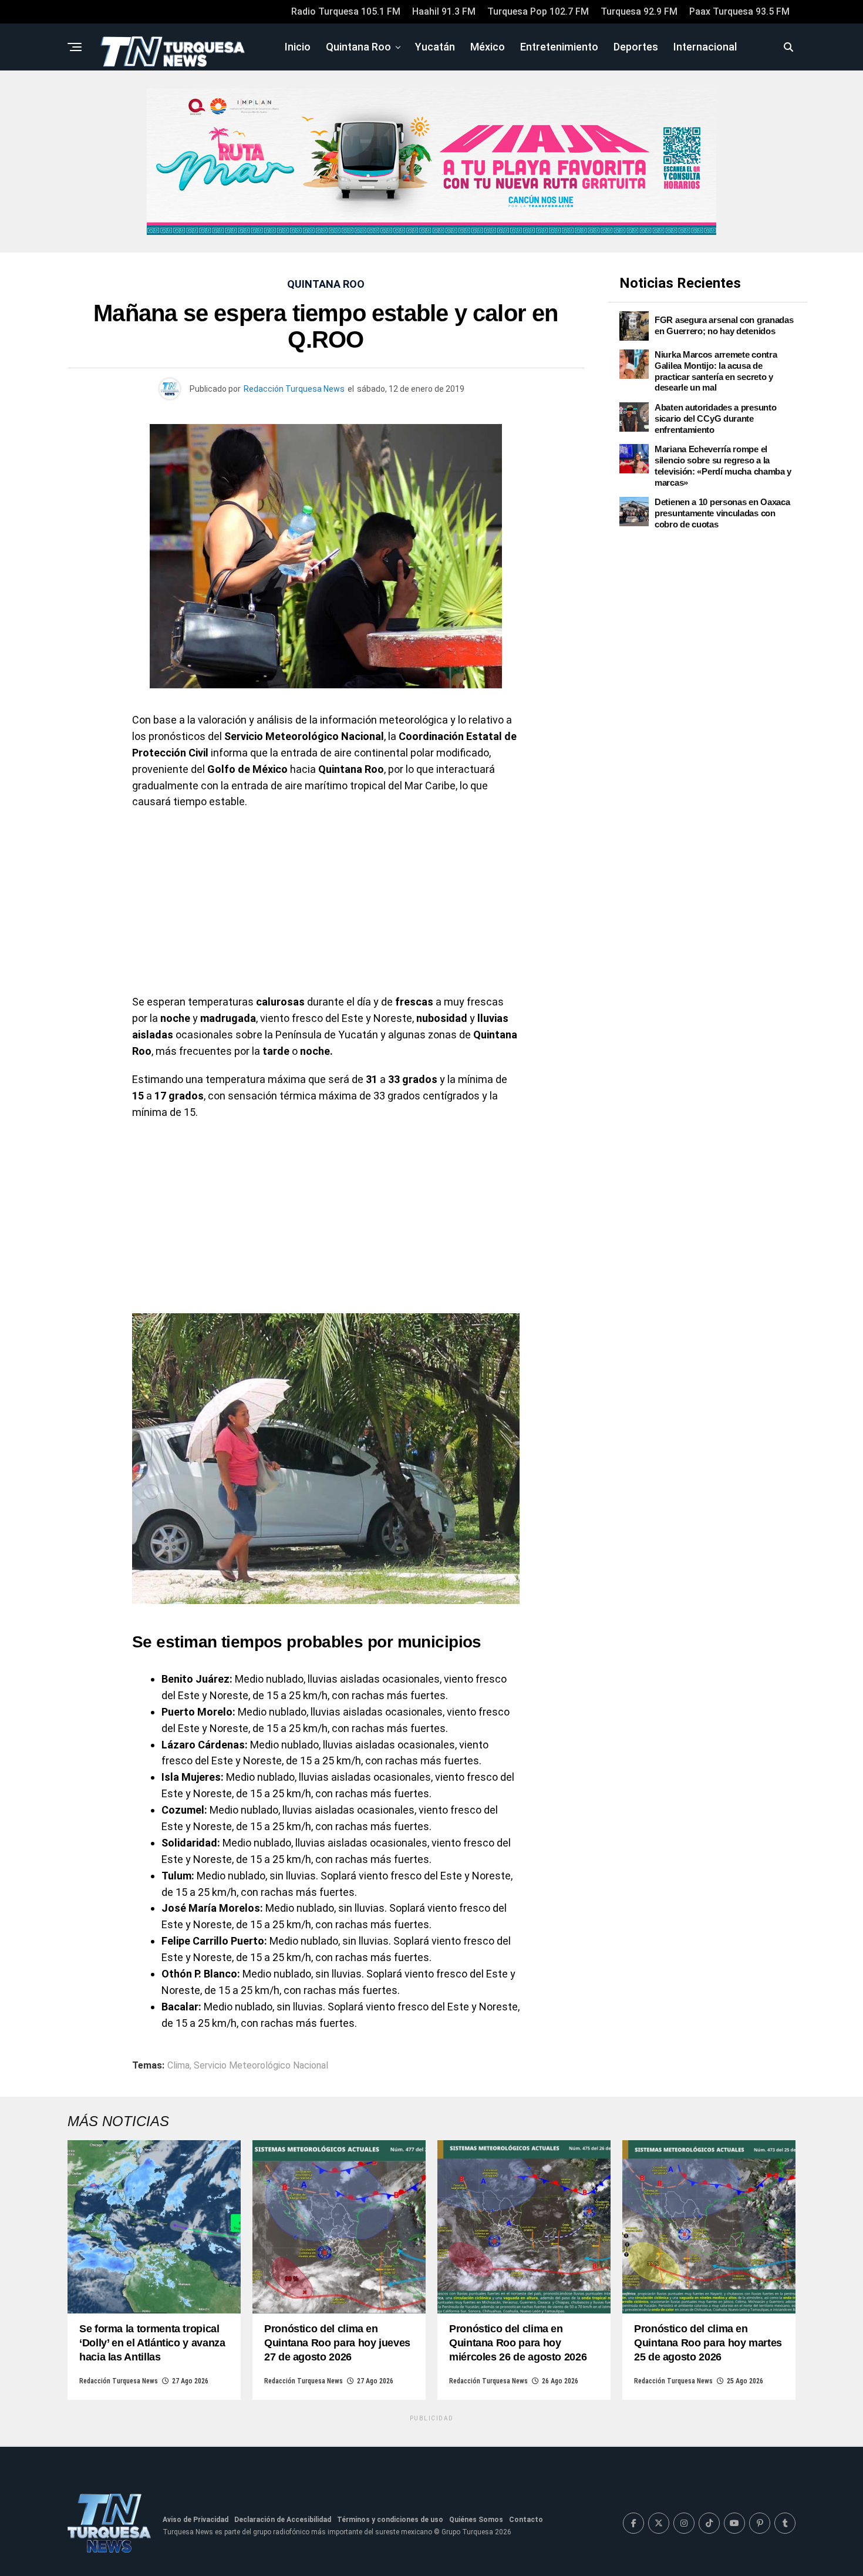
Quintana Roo (358, 47)
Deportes (636, 47)
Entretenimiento (559, 47)
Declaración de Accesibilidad (283, 2520)
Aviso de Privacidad (195, 2520)
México (488, 47)
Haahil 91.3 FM (444, 11)
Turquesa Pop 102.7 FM (538, 11)
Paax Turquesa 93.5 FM (739, 11)
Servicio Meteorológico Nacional (261, 2066)
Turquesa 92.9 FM (639, 11)
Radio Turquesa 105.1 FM (346, 11)
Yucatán (435, 47)
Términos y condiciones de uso (390, 2520)
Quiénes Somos (476, 2520)
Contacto (526, 2520)
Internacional (705, 47)
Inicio (298, 47)
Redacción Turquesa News (294, 389)
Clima (178, 2066)
